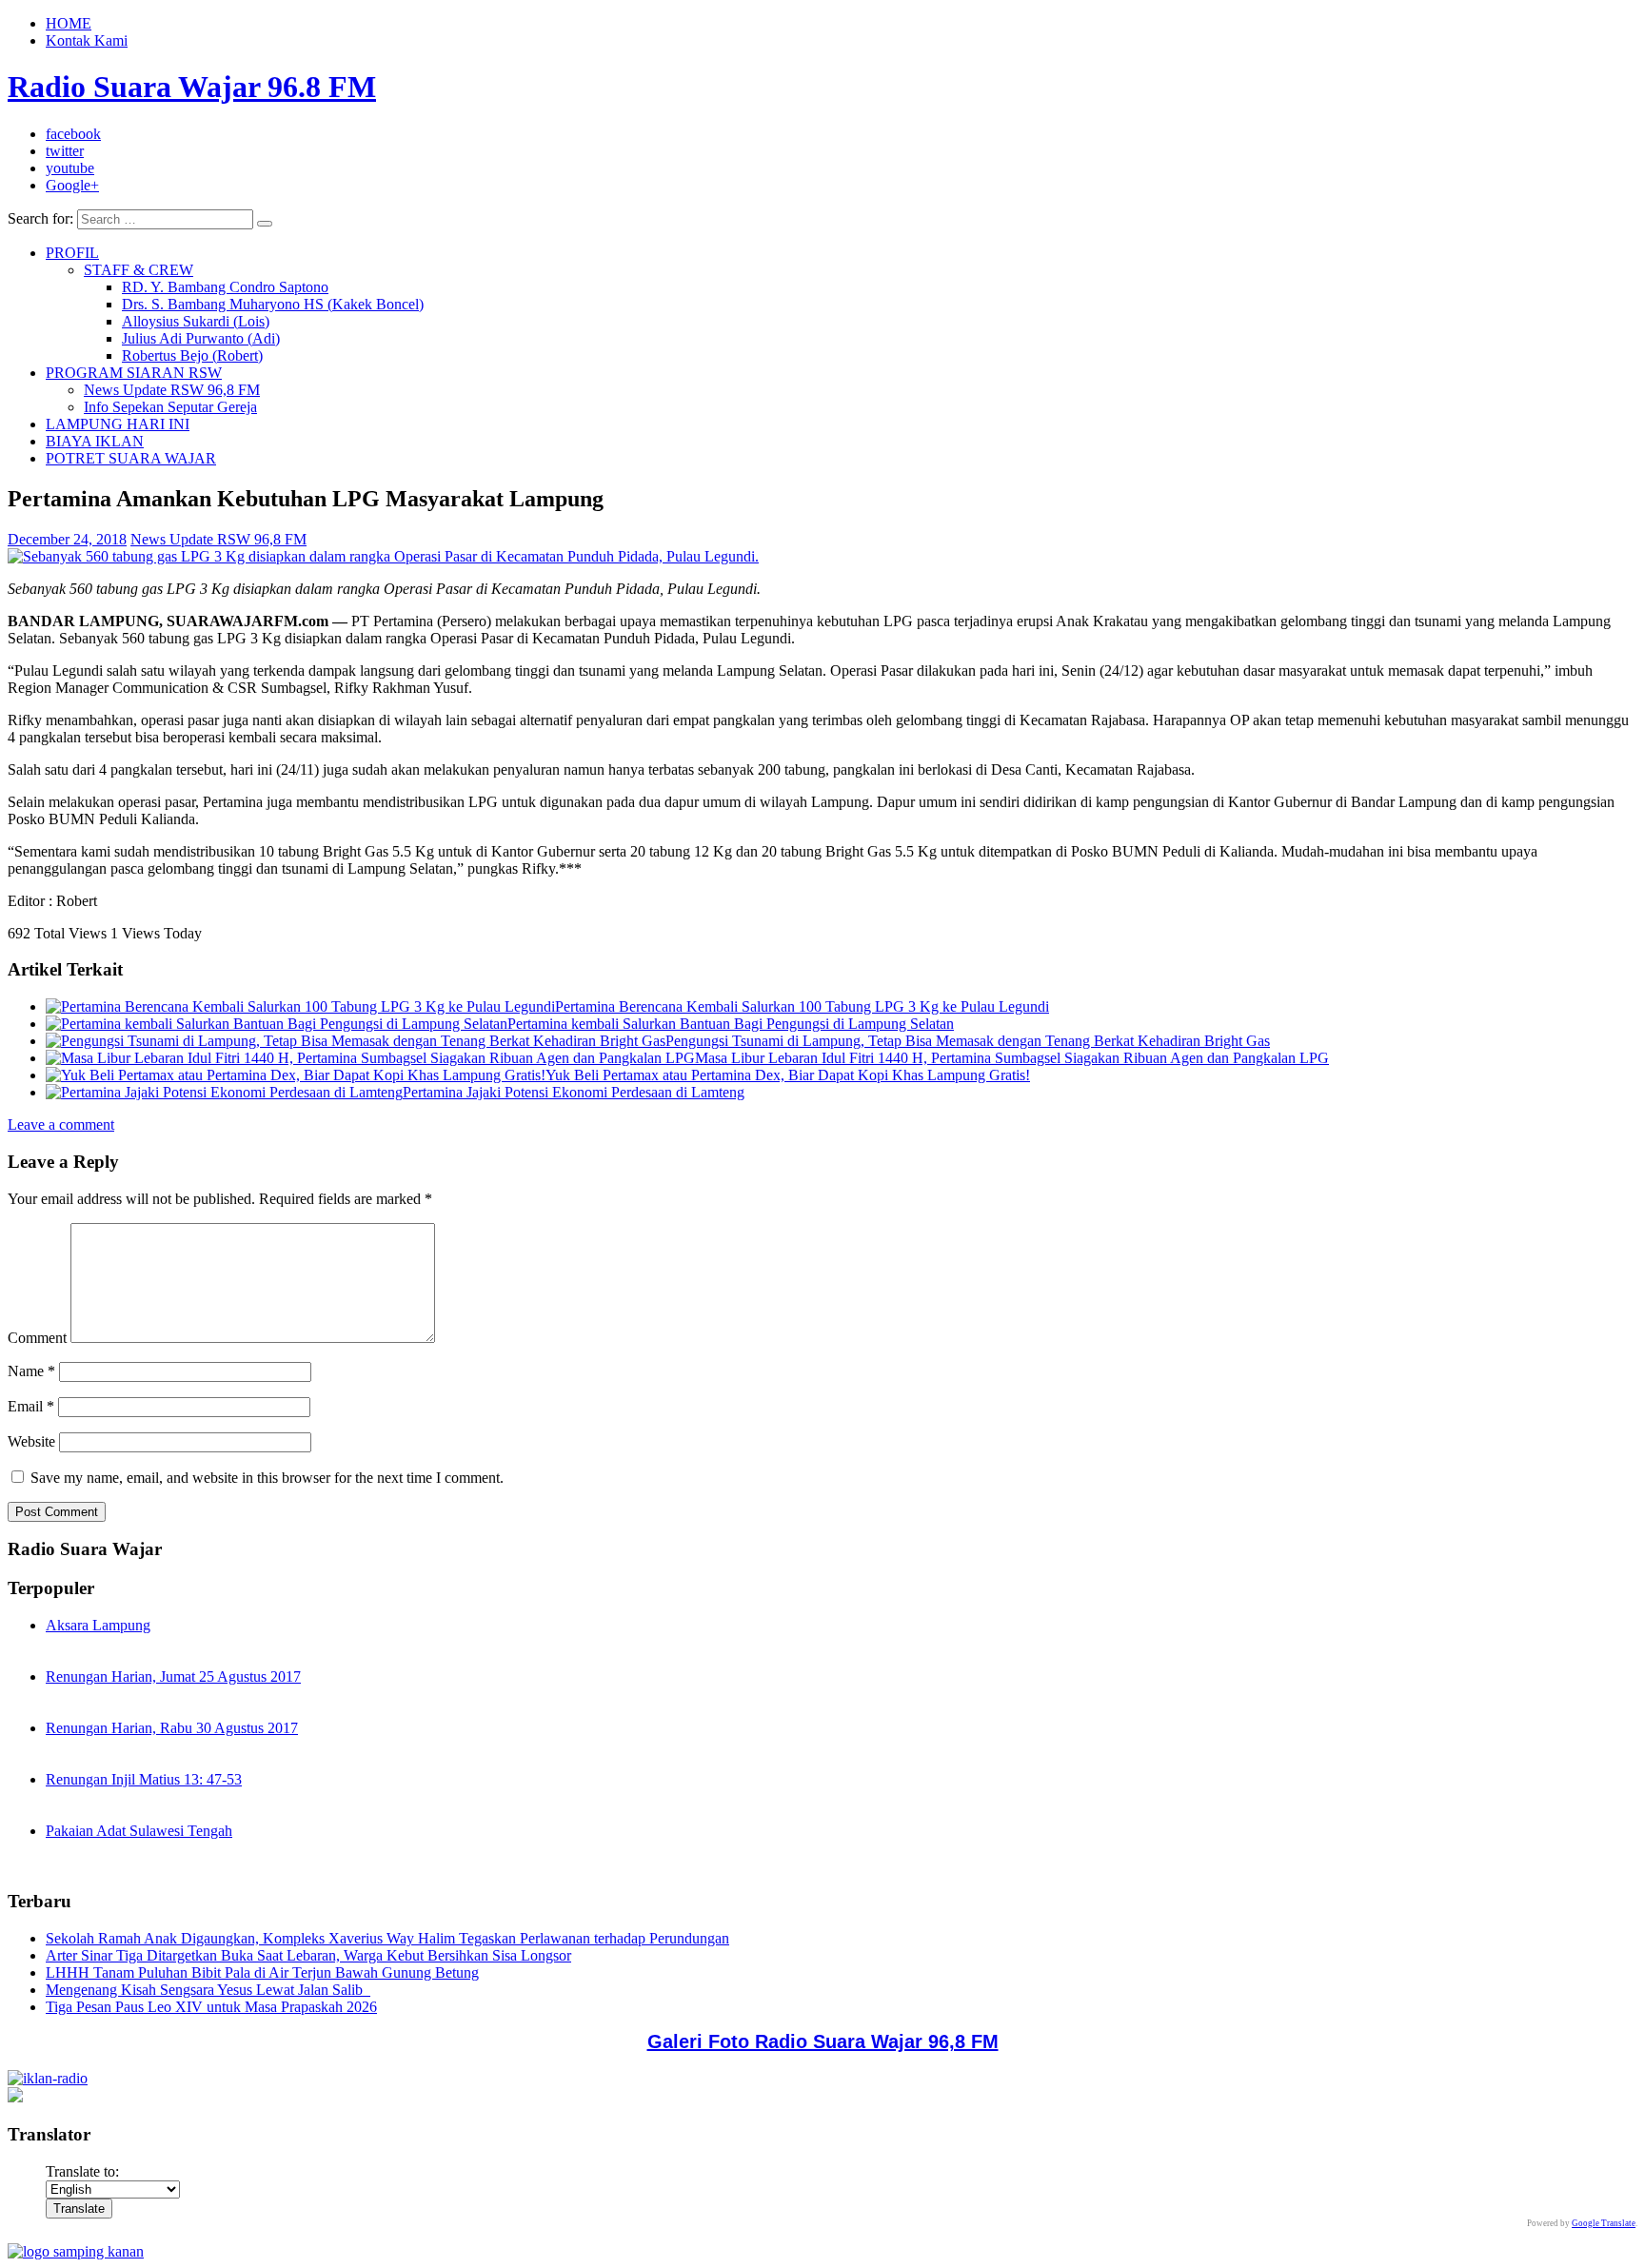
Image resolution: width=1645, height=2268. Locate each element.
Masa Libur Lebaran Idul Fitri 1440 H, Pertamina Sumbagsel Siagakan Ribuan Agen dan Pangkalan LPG (1012, 1058)
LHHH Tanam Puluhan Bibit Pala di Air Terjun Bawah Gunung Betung (262, 1972)
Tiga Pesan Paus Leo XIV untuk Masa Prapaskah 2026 (211, 2007)
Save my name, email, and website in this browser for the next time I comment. (267, 1478)
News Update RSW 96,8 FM (172, 390)
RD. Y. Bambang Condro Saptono (225, 287)
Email (31, 1406)
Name (31, 1371)
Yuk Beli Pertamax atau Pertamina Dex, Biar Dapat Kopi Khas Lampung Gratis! (788, 1075)
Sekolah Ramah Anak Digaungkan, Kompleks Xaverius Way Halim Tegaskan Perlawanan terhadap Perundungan (387, 1938)
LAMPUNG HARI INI (118, 424)
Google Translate (1604, 2223)
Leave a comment (61, 1124)
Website (31, 1441)
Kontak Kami (87, 40)
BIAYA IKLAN (95, 441)
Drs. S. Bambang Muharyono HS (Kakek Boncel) (273, 304)
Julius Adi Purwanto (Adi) (201, 338)
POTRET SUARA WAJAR (131, 458)
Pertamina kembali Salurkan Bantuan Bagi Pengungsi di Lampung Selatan (731, 1024)
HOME (69, 23)
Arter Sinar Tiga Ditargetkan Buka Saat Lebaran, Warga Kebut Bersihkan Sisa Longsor (308, 1955)
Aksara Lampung (98, 1625)
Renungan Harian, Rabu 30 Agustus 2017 (172, 1728)
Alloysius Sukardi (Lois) (196, 321)
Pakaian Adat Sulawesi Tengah (139, 1831)
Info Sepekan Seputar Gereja (170, 407)
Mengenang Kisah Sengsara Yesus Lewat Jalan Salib (208, 1990)
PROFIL (72, 253)
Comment (37, 1338)
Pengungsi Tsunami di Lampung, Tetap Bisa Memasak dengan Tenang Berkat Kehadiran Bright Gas (968, 1041)
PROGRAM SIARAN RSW (134, 373)
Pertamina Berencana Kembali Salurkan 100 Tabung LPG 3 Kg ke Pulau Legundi (802, 1006)
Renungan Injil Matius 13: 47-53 (144, 1779)
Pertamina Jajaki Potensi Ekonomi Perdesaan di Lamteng (574, 1092)
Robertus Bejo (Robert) (192, 355)
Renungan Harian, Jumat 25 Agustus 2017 (173, 1676)
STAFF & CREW (139, 270)
